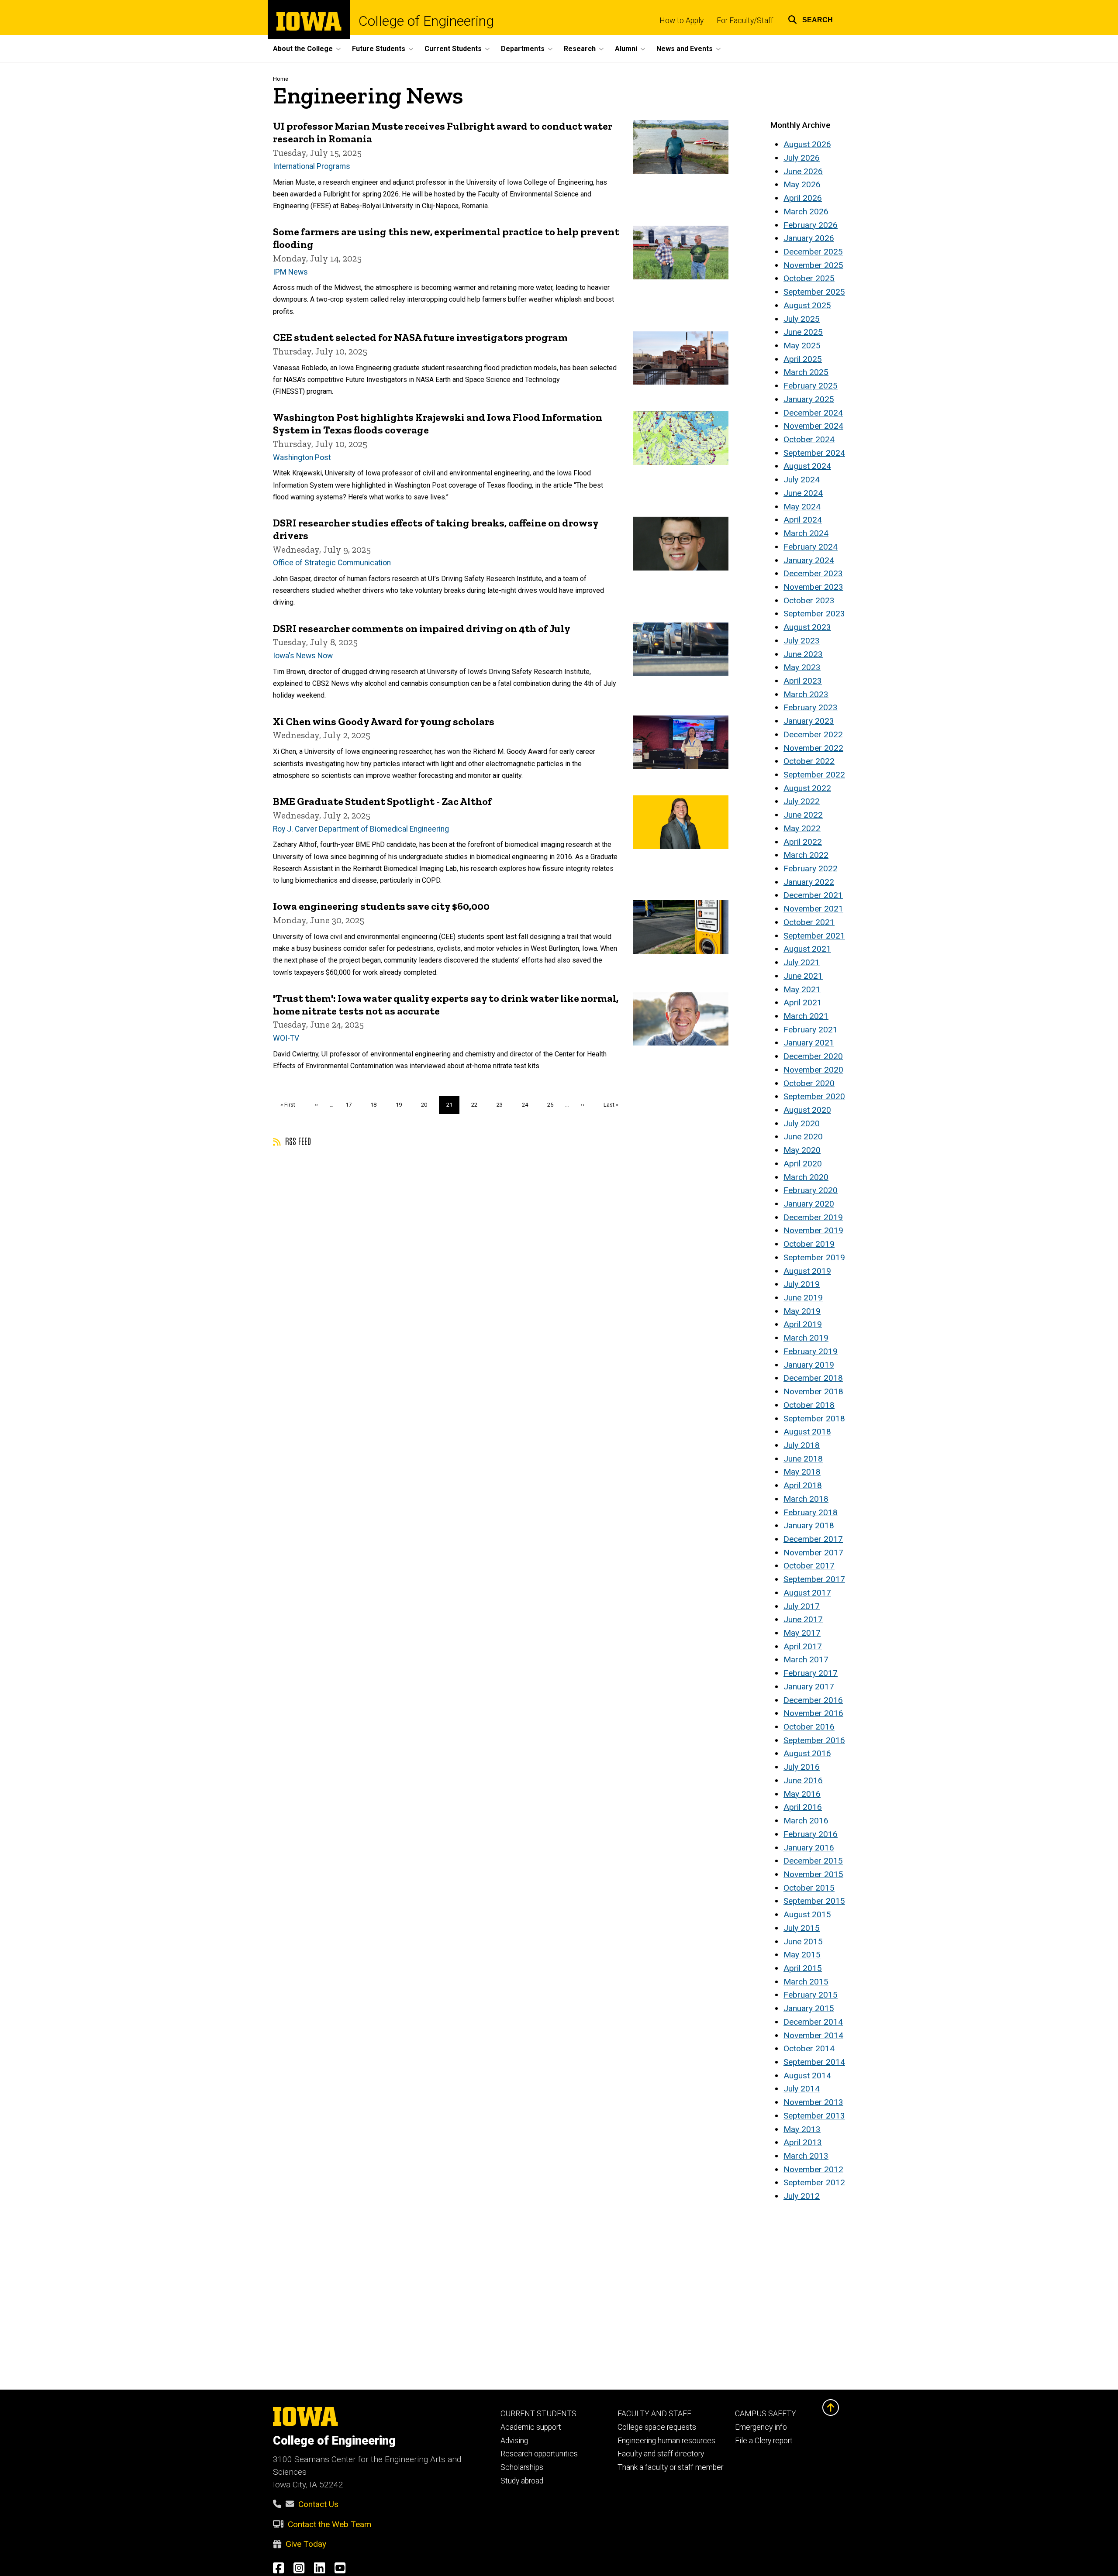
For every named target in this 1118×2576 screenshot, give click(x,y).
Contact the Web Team (330, 2524)
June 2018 (803, 1459)
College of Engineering (426, 21)
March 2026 (806, 212)
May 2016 (802, 1794)
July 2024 (802, 480)
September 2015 (814, 1901)
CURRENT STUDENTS (538, 2414)
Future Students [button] (379, 49)
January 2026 (809, 238)
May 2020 (802, 1150)
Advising (514, 2441)
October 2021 (809, 922)
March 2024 (806, 533)
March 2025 (806, 372)
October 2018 (809, 1405)
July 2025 (802, 319)
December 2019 (813, 1217)
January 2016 (809, 1848)
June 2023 (803, 654)
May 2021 (802, 989)
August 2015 (807, 1914)
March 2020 (806, 1177)
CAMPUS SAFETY (766, 2414)
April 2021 (803, 1003)
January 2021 (809, 1043)
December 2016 (813, 1700)
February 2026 (811, 225)
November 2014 (813, 2035)
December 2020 (813, 1056)
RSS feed (297, 1141)
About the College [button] (303, 49)
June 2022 (803, 815)
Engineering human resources (666, 2441)
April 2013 (803, 2142)
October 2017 (809, 1566)
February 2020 (811, 1190)
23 (503, 1105)
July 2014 (802, 2089)
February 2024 (811, 547)
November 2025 (813, 265)
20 (427, 1105)
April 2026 (803, 198)
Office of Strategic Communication (332, 563)
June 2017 (803, 1619)
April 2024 (803, 520)
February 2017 (811, 1673)
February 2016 (811, 1834)
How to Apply (681, 21)
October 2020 (809, 1083)
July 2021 (802, 962)
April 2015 (803, 1968)
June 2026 (803, 171)
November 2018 (813, 1391)
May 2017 (802, 1633)
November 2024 (813, 426)
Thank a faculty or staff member (670, 2467)
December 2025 (813, 252)
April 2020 (803, 1164)
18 (377, 1105)
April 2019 (803, 1324)
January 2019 (809, 1365)
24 (528, 1105)
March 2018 (806, 1499)
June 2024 (803, 493)
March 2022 (806, 855)
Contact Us (318, 2504)
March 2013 (806, 2156)
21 (453, 1107)
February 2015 (811, 1995)
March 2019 (806, 1338)
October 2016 (809, 1727)
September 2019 (814, 1257)
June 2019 (803, 1298)
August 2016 (807, 1753)
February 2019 (811, 1351)
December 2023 (813, 573)
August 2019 (807, 1271)
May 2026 (802, 184)
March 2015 (806, 1982)
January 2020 (809, 1204)
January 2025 (809, 399)
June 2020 (803, 1137)
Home (281, 79)
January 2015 (809, 2008)
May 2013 (802, 2129)
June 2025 (803, 332)
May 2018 (802, 1472)
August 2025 (807, 305)
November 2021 (813, 909)
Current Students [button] (453, 49)
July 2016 (802, 1767)
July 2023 (802, 641)
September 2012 (814, 2182)
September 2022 (814, 775)
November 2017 (813, 1553)
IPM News (290, 272)
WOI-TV (286, 1038)
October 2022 (809, 761)
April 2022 (803, 842)
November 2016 (813, 1713)
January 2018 (809, 1525)
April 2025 (803, 359)
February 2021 (811, 1030)
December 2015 (813, 1861)
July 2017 (802, 1606)
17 (352, 1105)
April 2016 (803, 1807)
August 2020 (807, 1110)
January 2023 (809, 721)
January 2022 (809, 882)
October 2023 (809, 600)
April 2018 (803, 1485)
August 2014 (807, 2076)
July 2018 (802, 1445)
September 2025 (814, 292)
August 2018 (807, 1432)
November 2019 (813, 1230)
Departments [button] (523, 49)
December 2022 (813, 734)
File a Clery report (764, 2441)
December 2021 (813, 895)
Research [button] (580, 49)
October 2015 (809, 1888)
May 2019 (802, 1311)
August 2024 (807, 466)
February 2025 (811, 386)
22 (478, 1105)
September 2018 (814, 1419)
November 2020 (813, 1070)
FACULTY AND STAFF (654, 2414)
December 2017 (813, 1539)
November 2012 (813, 2169)
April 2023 (803, 681)
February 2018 (811, 1512)
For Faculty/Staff (745, 21)
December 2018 (813, 1378)
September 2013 (814, 2116)
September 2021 (814, 936)
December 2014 (813, 2022)
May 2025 (802, 346)
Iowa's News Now (303, 656)
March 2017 (806, 1659)
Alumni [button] (626, 49)
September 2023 (814, 614)
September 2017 (814, 1579)
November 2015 (813, 1874)
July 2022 (802, 801)
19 (402, 1105)
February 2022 (811, 868)
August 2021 (807, 949)
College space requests (657, 2427)
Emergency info (761, 2427)
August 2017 (807, 1593)
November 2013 (813, 2102)
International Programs (312, 166)
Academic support (531, 2427)
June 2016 (803, 1780)
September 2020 (814, 1096)
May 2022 (802, 828)
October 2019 (809, 1244)
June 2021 (803, 976)
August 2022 (807, 788)
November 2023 (813, 587)
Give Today (306, 2544)
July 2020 (802, 1123)
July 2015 (802, 1928)
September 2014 (814, 2062)
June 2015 (803, 1941)
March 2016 (806, 1821)
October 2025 (809, 278)
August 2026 (807, 144)
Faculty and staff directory (661, 2454)
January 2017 (809, 1687)
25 (554, 1105)
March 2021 (806, 1016)
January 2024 (809, 560)
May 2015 (802, 1955)
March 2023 (806, 694)
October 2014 (809, 2048)
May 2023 (802, 667)
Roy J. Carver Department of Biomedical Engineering (361, 829)
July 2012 (802, 2196)
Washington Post (302, 457)
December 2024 (813, 413)
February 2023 (811, 707)
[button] (810, 19)
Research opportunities (539, 2454)
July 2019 (802, 1284)
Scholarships (522, 2467)
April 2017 (803, 1646)
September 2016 (814, 1740)
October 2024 (809, 439)
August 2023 (807, 627)
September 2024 (814, 453)
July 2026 (802, 158)
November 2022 (813, 748)
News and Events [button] (685, 49)
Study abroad (522, 2481)
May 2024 (802, 507)
